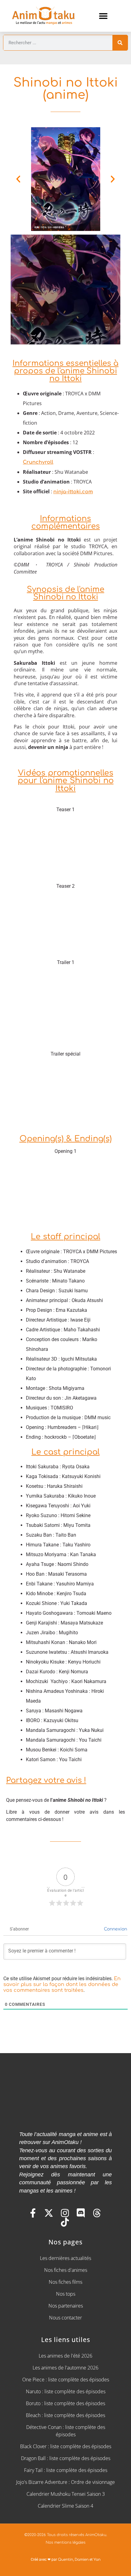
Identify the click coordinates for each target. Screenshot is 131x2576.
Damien (82, 2560)
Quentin (65, 2560)
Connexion (115, 1929)
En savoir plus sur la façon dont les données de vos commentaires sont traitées (62, 1984)
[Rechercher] (120, 43)
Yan (97, 2560)
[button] (103, 16)
